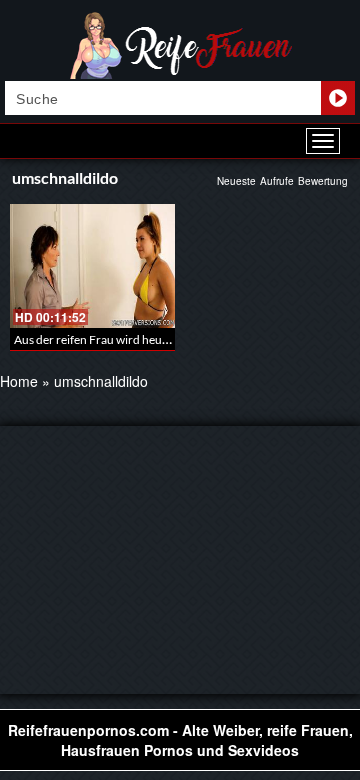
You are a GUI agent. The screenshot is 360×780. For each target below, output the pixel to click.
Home (19, 381)
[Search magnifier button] (338, 98)
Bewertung (323, 181)
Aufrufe (277, 181)
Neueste (236, 181)
